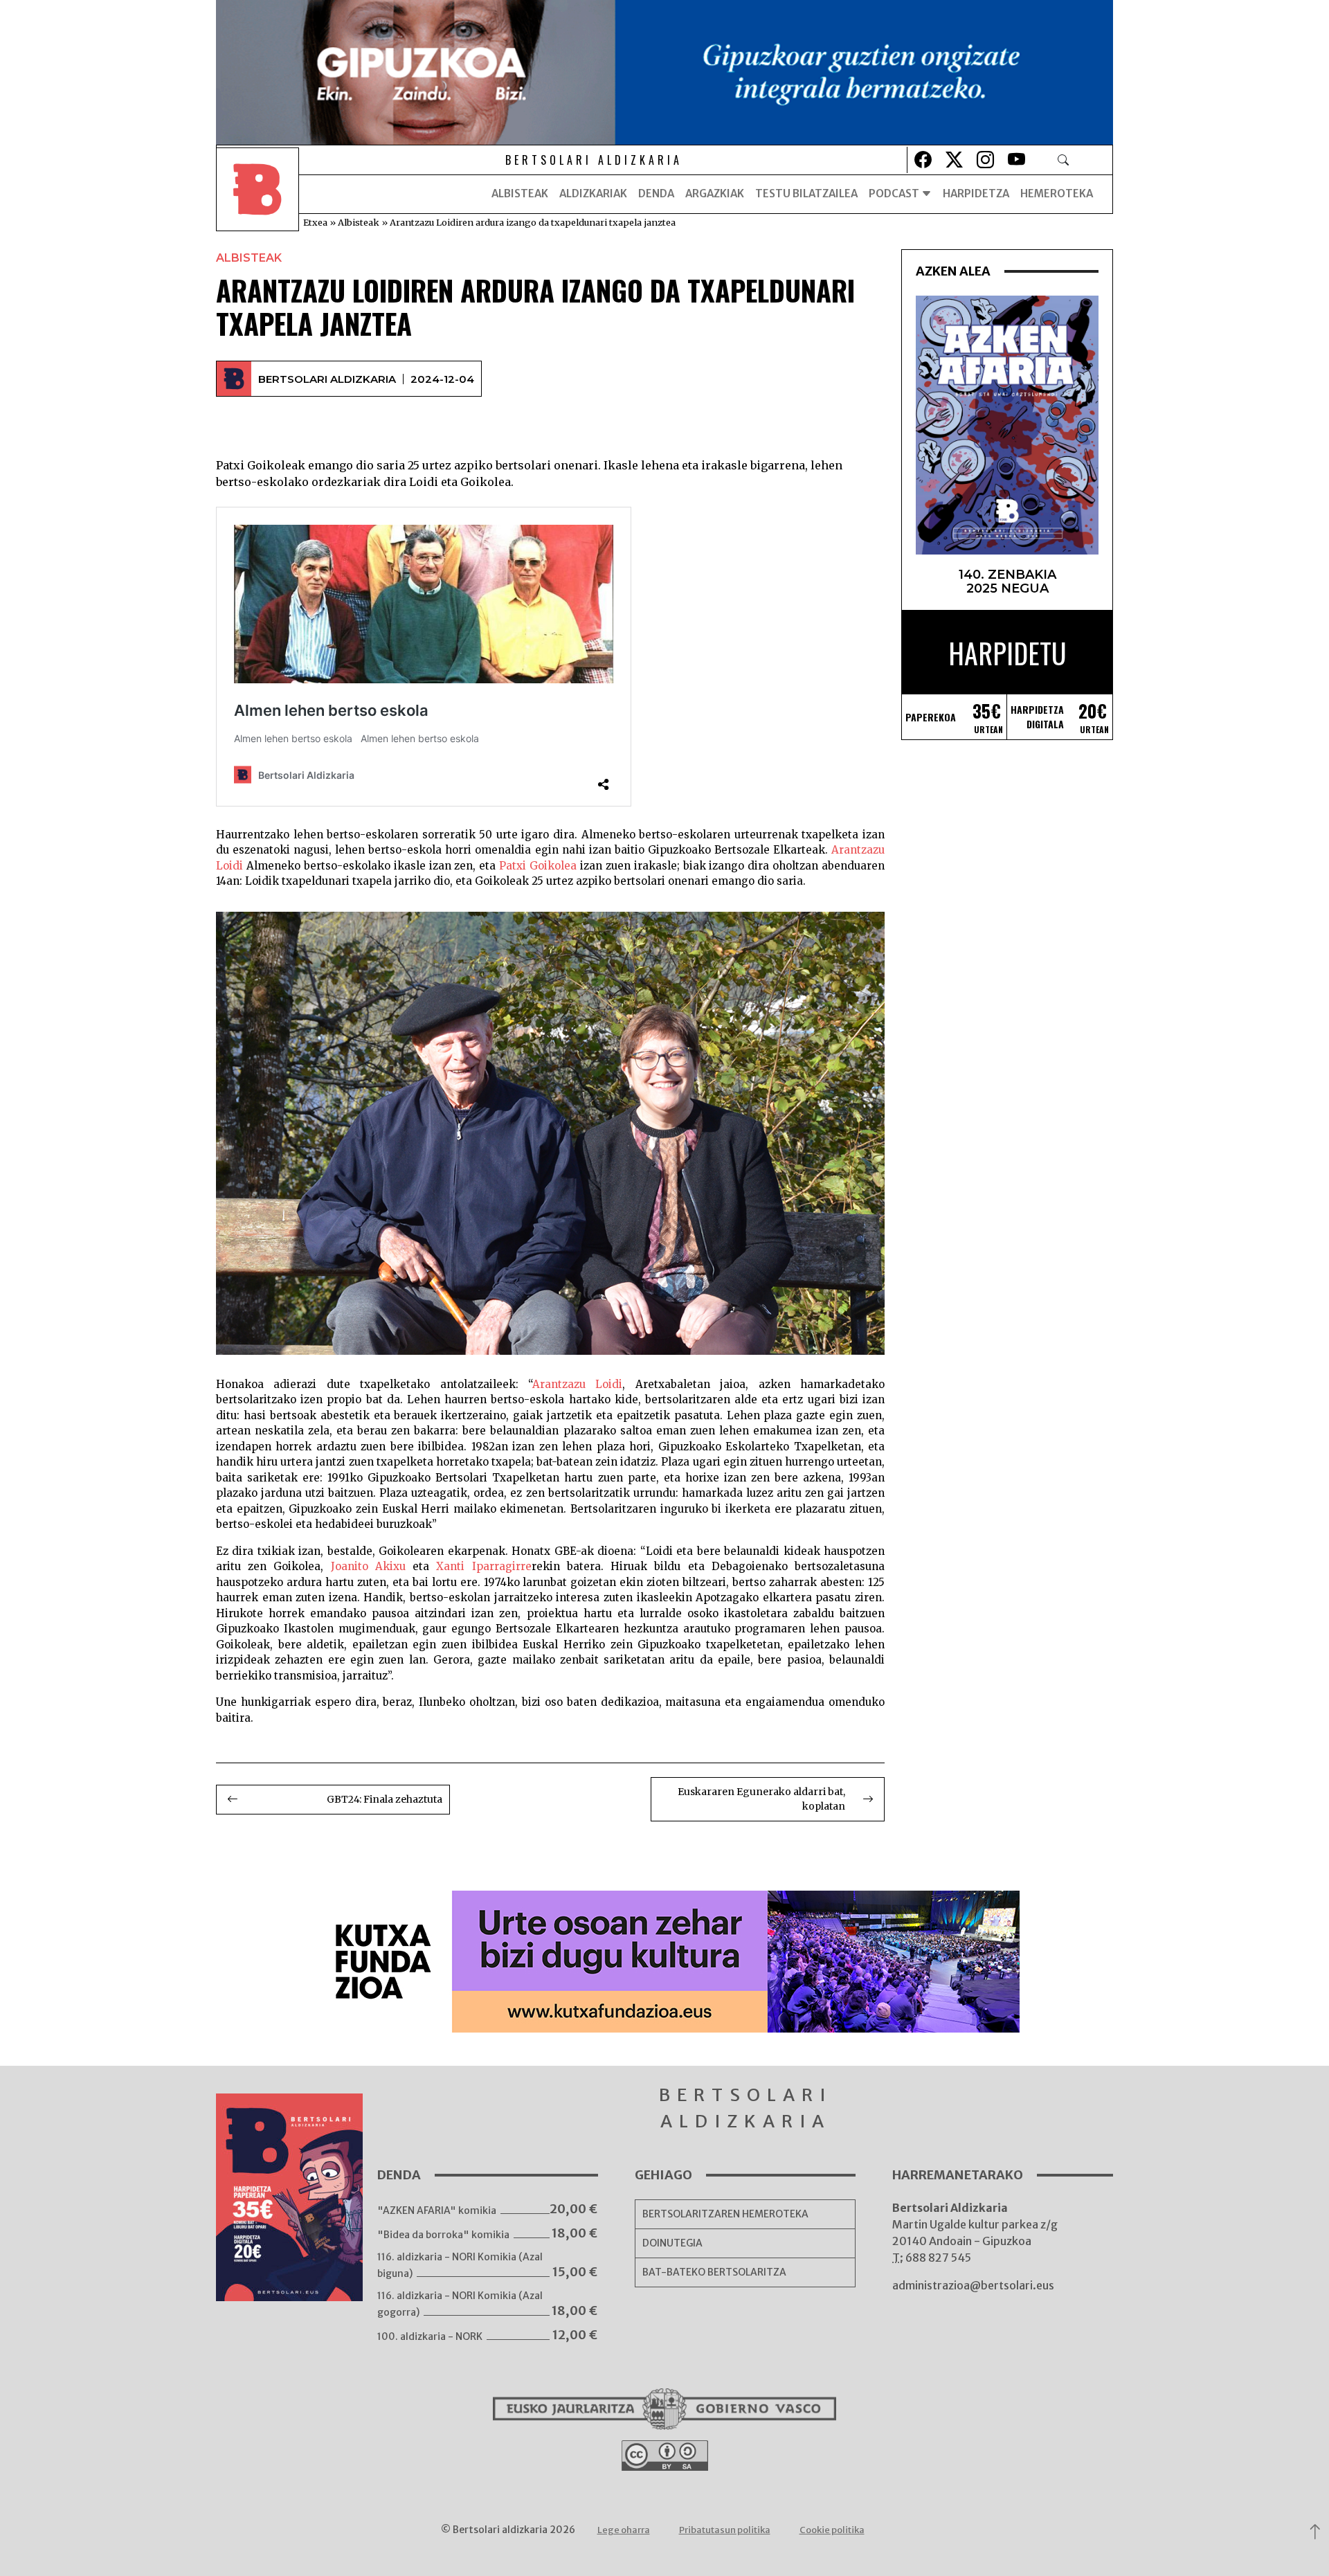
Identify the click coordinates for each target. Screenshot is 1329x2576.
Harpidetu (1007, 653)
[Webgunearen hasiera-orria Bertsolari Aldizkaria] (257, 194)
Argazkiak (715, 193)
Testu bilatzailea (806, 193)
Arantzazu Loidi (577, 1384)
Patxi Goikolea (538, 866)
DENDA (656, 193)
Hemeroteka (1057, 193)
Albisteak (520, 193)
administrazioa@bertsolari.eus (973, 2285)
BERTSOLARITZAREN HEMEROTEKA (725, 2214)
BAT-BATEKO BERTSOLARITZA (714, 2272)
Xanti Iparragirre (483, 1566)
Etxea (315, 222)
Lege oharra (624, 2530)
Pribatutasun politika (725, 2530)
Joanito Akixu (368, 1566)
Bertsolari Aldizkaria (327, 379)
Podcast (895, 193)
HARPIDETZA (976, 193)
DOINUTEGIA (672, 2243)
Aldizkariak (593, 193)
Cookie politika (832, 2530)
